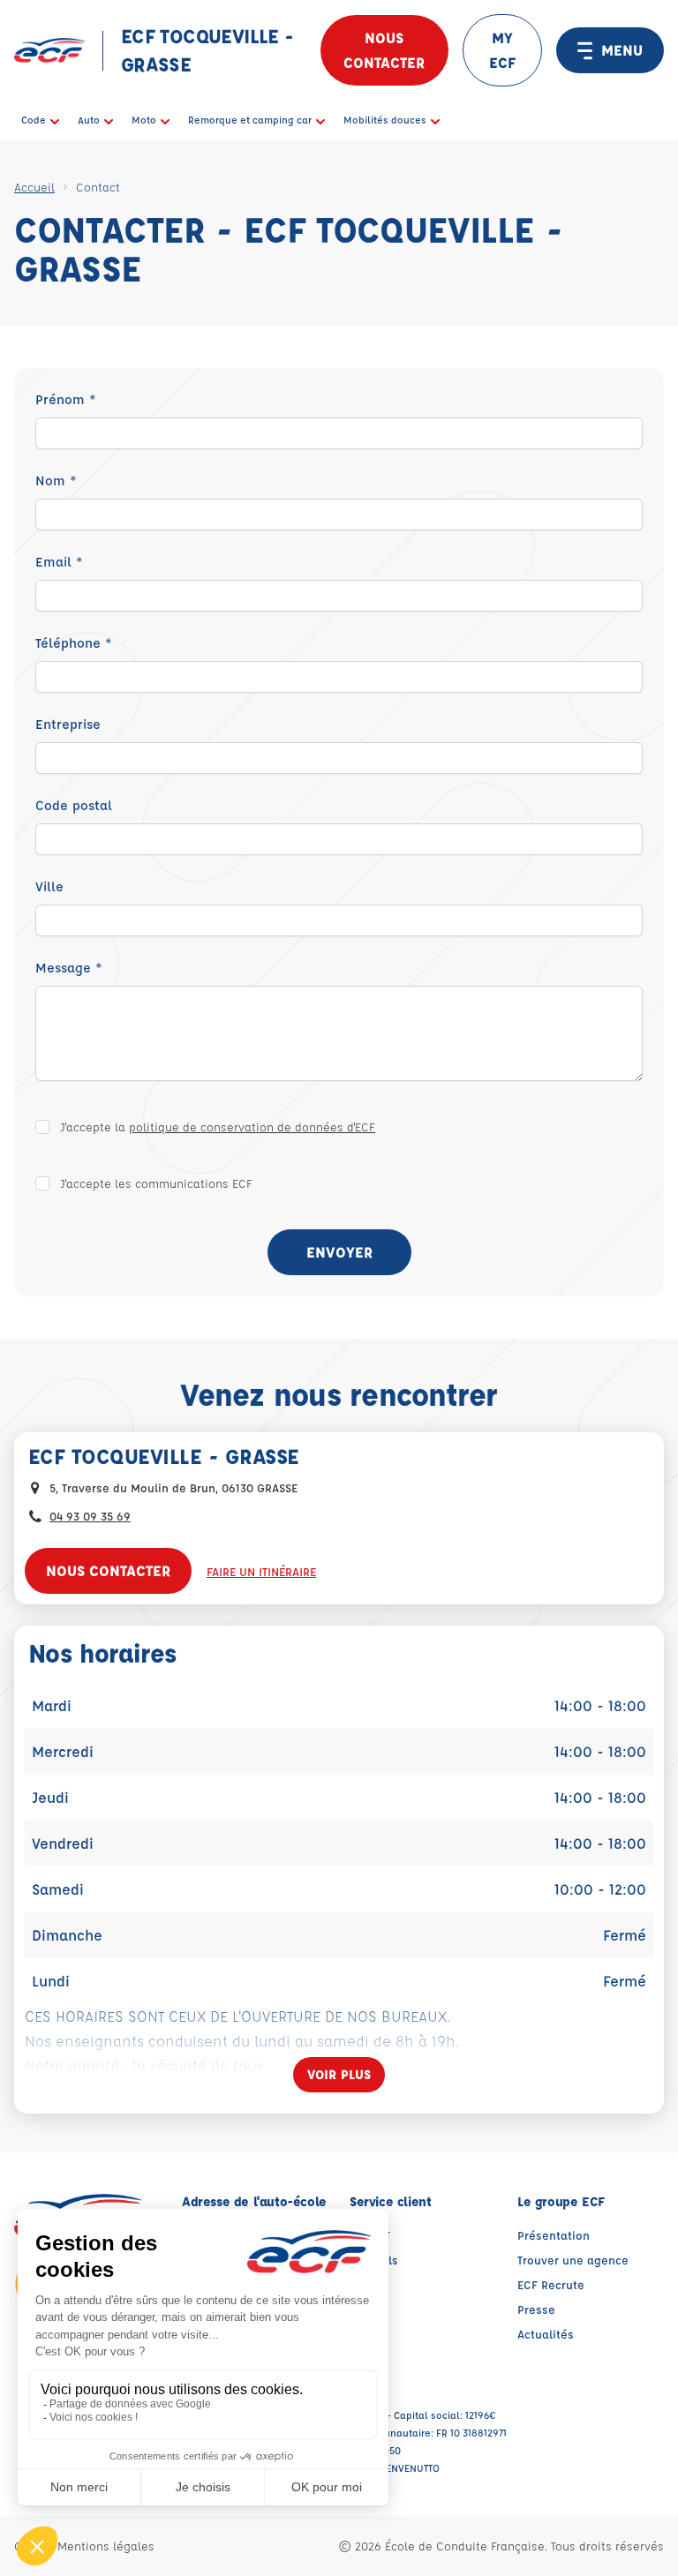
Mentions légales (106, 2546)
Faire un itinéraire (261, 1571)
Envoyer (339, 1252)
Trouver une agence (573, 2260)
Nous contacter (384, 50)
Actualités (546, 2334)
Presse (536, 2309)
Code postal (74, 805)
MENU (622, 50)
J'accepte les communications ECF (156, 1183)
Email (59, 562)
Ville (49, 886)
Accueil (34, 187)
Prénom (66, 399)
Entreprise (68, 724)
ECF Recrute (551, 2284)
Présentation (554, 2235)
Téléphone (74, 643)
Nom (56, 481)
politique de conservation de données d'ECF (252, 1127)
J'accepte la (218, 1127)
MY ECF (502, 50)
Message (69, 968)
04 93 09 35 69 (90, 1516)
